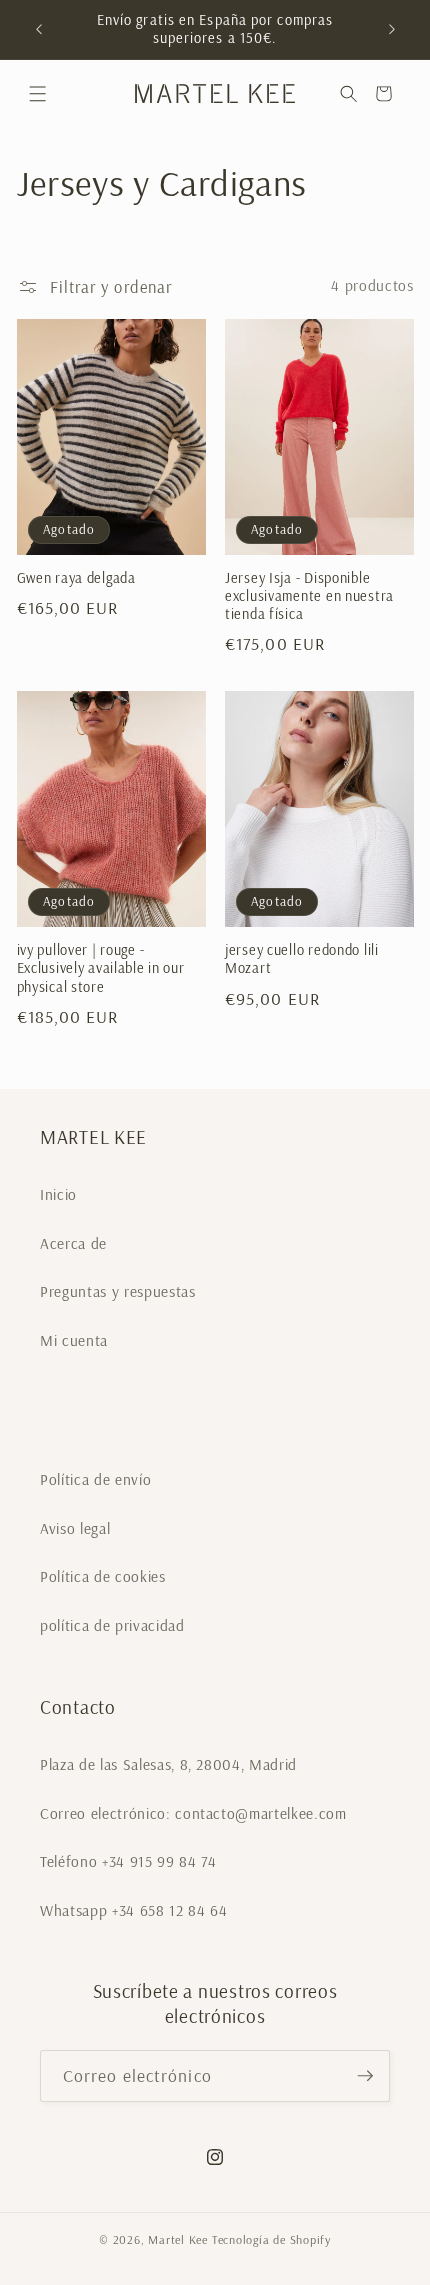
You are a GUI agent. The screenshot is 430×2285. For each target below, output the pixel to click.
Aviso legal (75, 1528)
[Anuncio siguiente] (392, 29)
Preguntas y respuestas (118, 1291)
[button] (37, 93)
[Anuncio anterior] (39, 29)
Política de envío (95, 1479)
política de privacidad (112, 1625)
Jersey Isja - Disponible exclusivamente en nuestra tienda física (309, 596)
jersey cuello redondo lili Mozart (302, 959)
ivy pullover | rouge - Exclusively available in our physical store (101, 968)
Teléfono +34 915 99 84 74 (128, 1861)
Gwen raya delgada (76, 578)
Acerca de (73, 1243)
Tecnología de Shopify (271, 2239)
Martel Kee (178, 2239)
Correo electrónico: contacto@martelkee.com (193, 1813)
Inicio (58, 1194)
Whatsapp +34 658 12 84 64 (134, 1910)
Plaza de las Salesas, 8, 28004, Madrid (168, 1764)
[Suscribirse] (365, 2076)
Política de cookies (103, 1576)
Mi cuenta (74, 1340)
